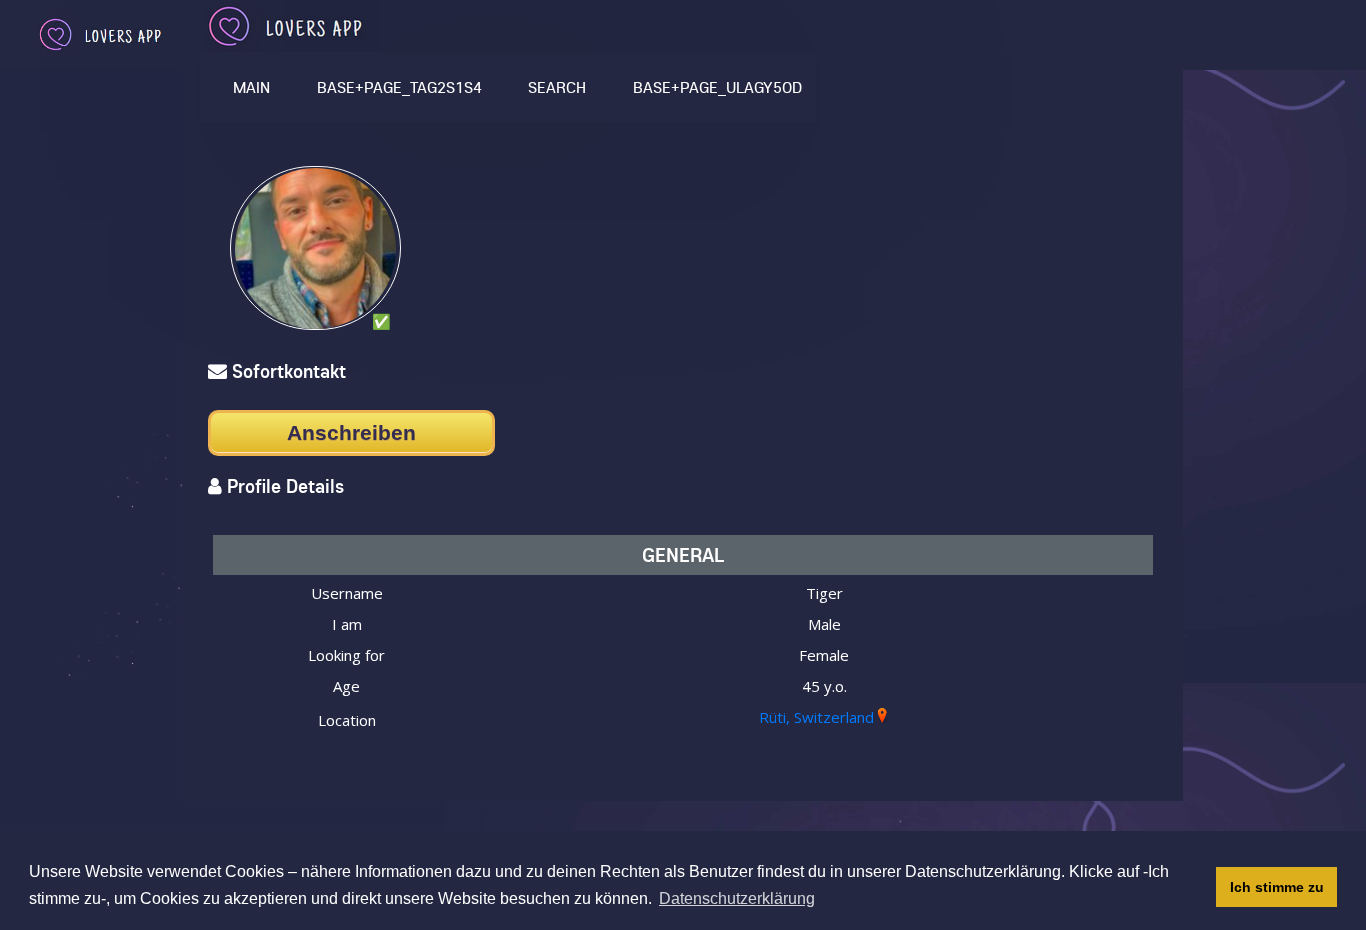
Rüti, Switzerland (816, 717)
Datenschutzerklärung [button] (737, 898)
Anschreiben (351, 432)
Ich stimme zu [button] (1277, 887)
